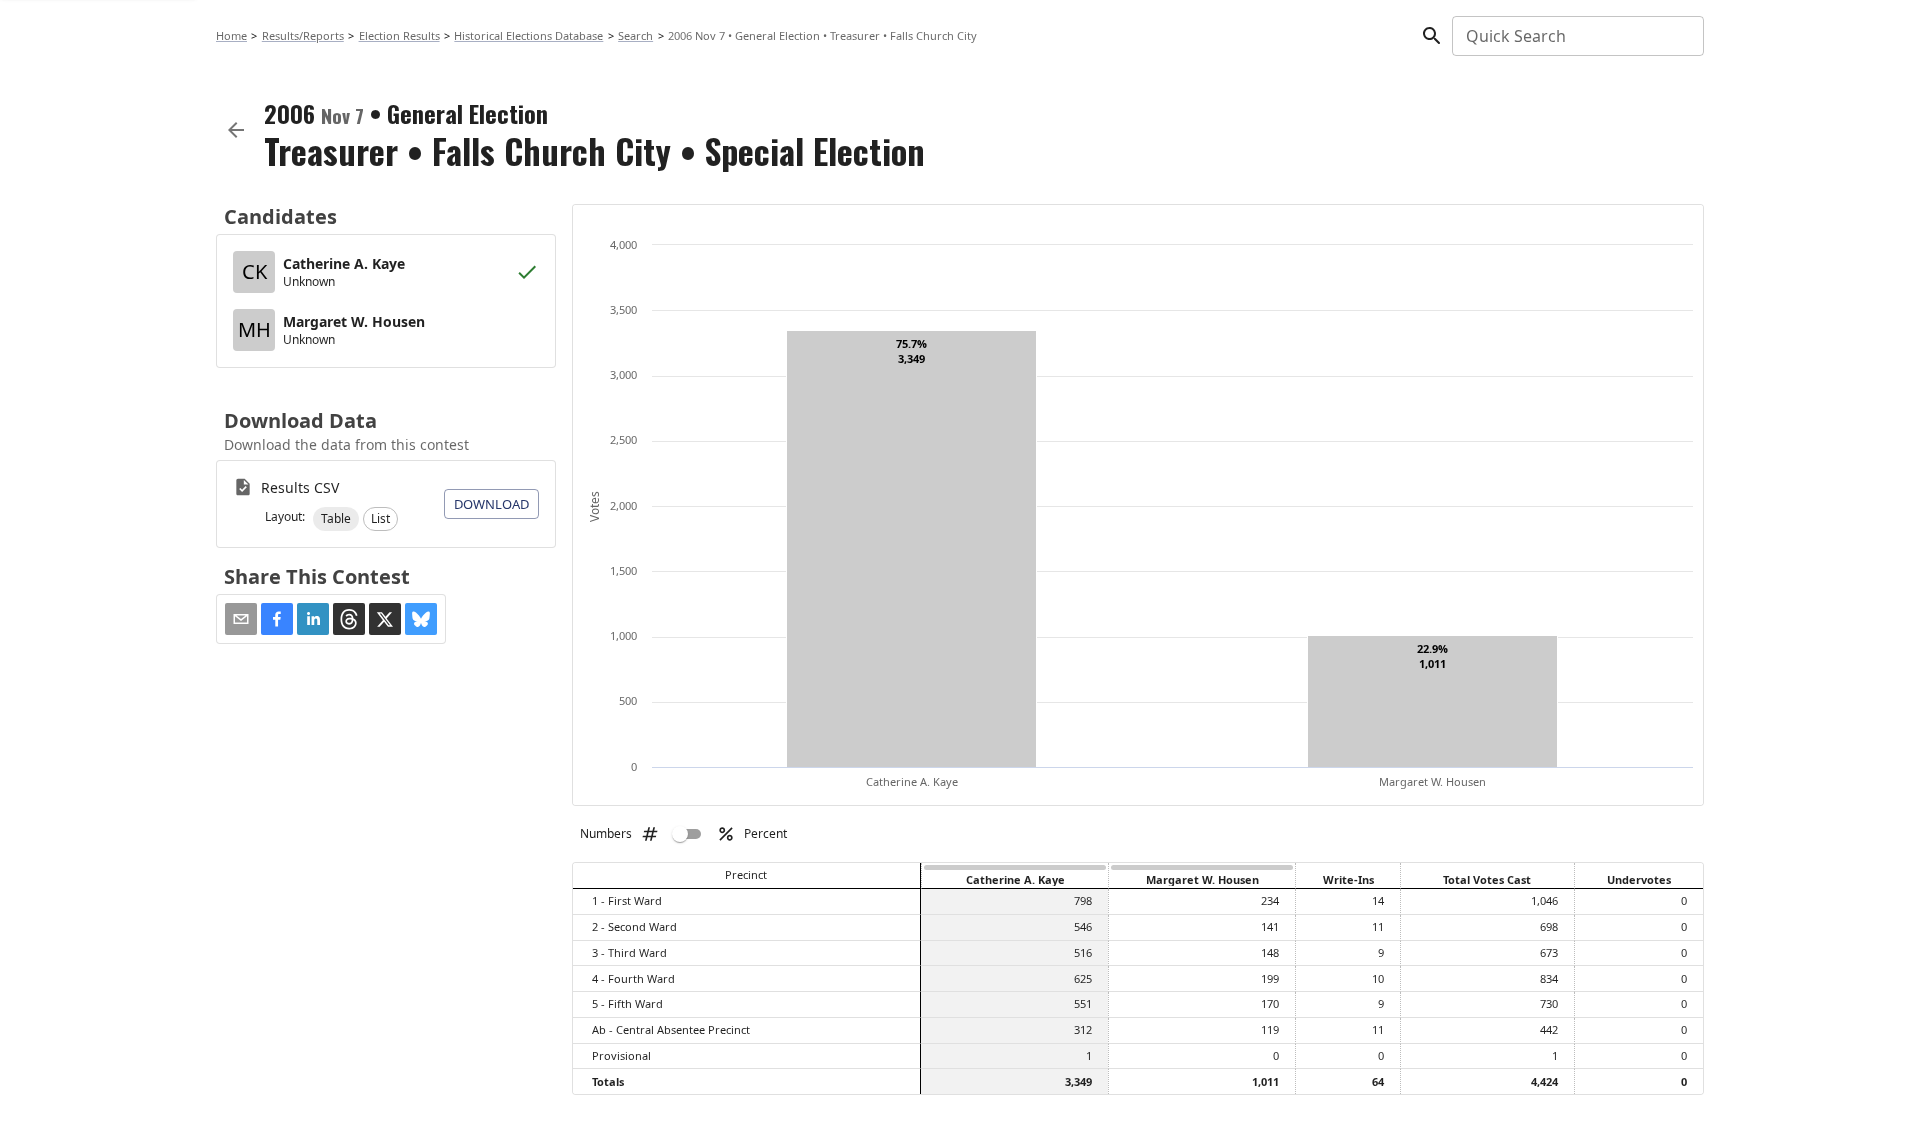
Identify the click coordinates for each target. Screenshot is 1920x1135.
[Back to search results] (236, 130)
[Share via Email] (241, 619)
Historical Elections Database (528, 35)
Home (231, 35)
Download (491, 504)
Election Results (399, 35)
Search (635, 35)
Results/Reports (303, 35)
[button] (336, 519)
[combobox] (1576, 36)
